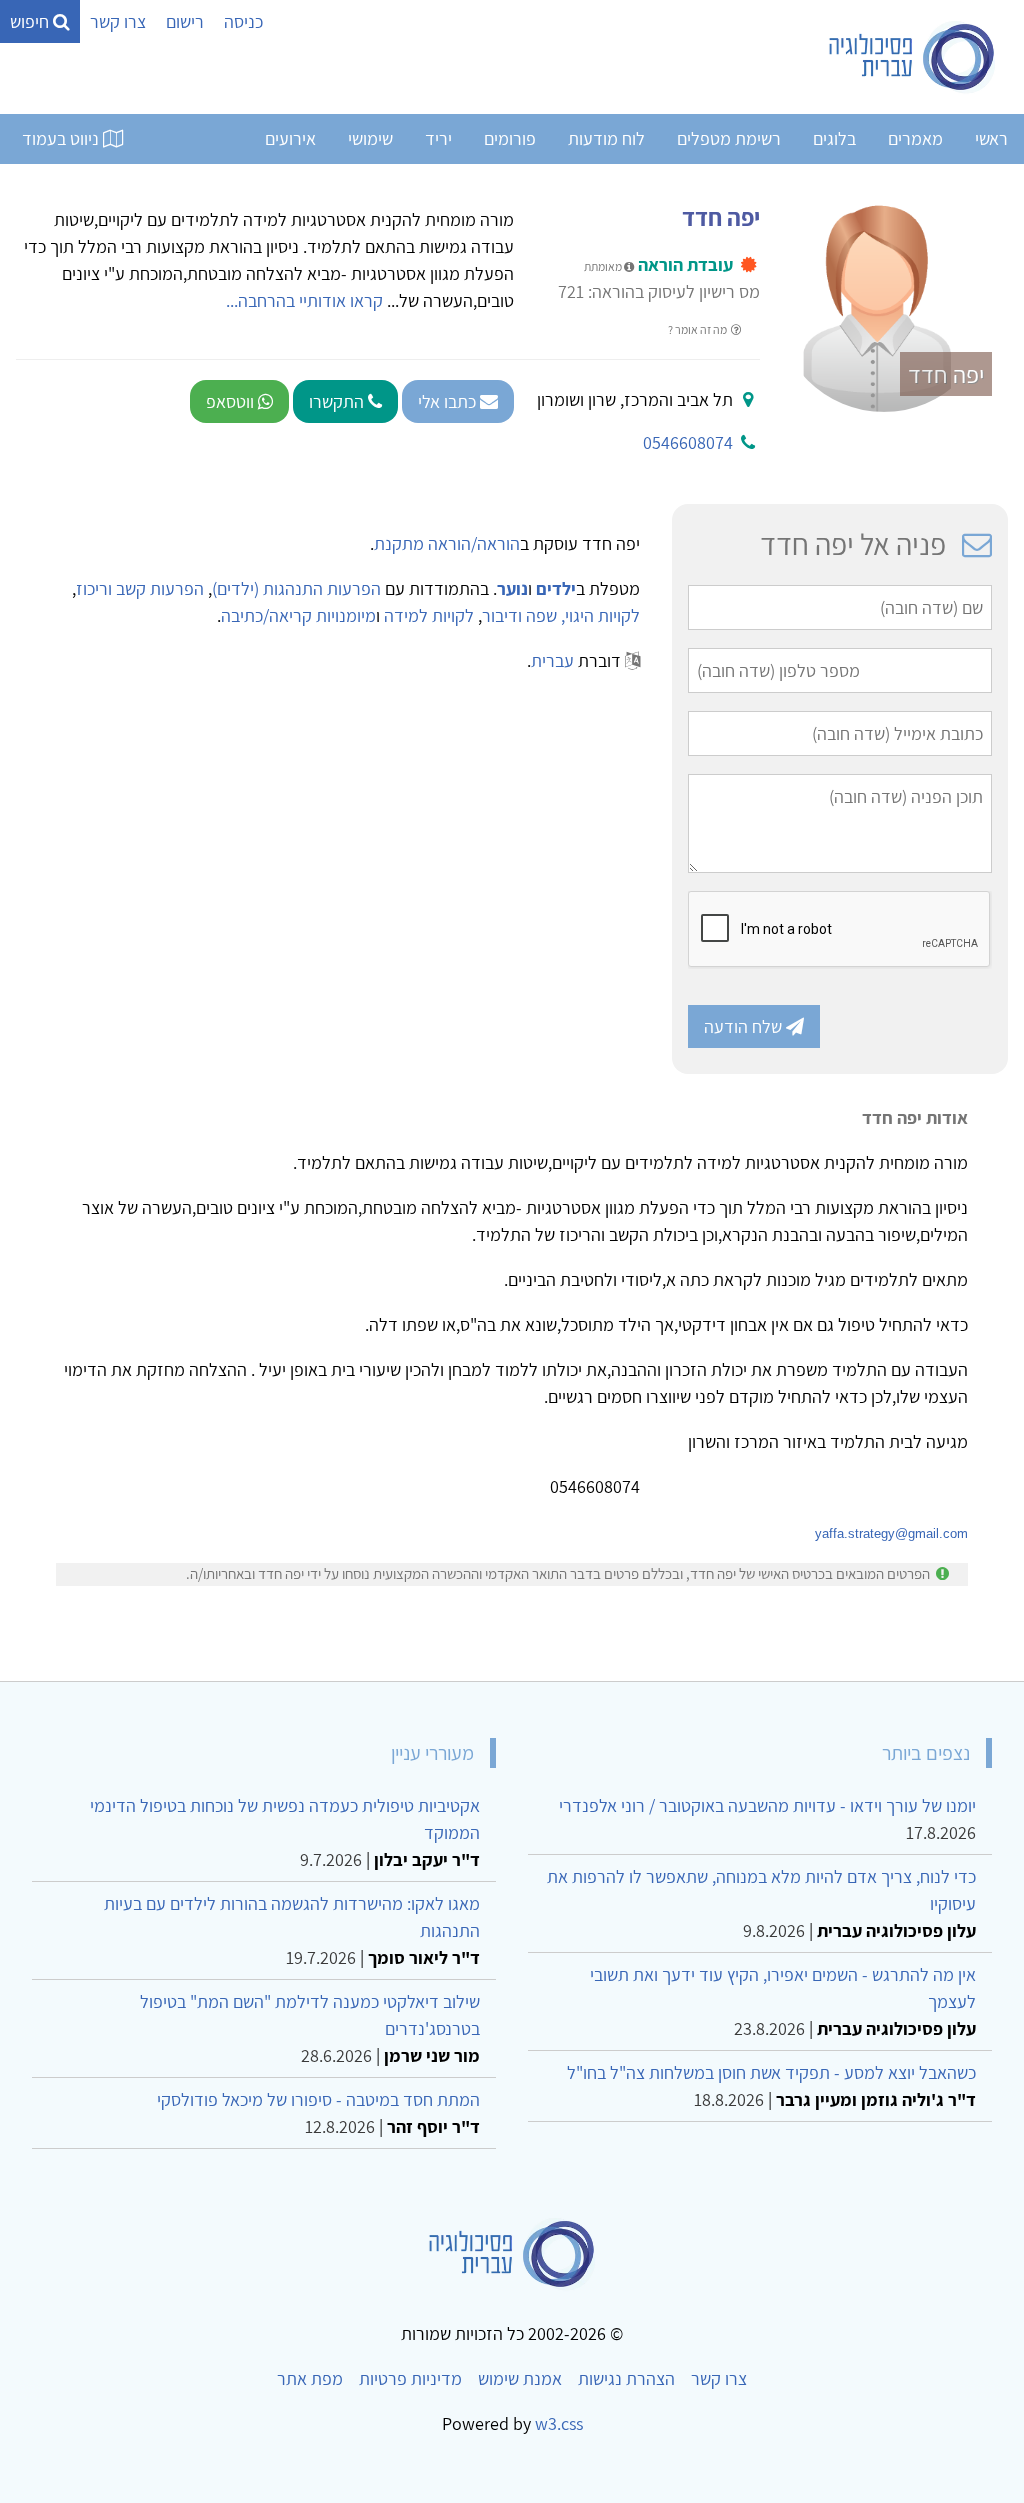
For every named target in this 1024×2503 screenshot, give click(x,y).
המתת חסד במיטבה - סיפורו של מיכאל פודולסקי (318, 2099)
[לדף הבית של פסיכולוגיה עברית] (912, 57)
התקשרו (338, 401)
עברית (552, 660)
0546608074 (688, 442)
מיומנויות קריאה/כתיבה (298, 615)
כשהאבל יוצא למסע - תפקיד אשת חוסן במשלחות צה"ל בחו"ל (771, 2072)
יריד (438, 138)
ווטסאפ (232, 401)
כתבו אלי (449, 401)
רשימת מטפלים (729, 138)
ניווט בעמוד (62, 138)
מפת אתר (310, 2378)
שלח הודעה (745, 1026)
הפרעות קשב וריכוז (140, 588)
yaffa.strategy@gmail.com (891, 1533)
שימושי (370, 138)
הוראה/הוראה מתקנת (447, 543)
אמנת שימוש (520, 2378)
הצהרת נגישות (626, 2378)
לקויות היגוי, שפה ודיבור (561, 615)
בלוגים (834, 138)
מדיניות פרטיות (410, 2378)
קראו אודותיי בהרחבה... (304, 300)
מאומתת (604, 266)
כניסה (243, 21)
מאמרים (915, 138)
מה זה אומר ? (698, 329)
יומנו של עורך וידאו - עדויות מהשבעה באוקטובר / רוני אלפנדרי (767, 1805)
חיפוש (31, 21)
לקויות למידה (429, 615)
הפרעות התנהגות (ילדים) (296, 588)
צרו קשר (118, 21)
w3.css (559, 2423)
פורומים (510, 138)
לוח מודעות (606, 138)
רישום (185, 21)
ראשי (991, 138)
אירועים (290, 138)
